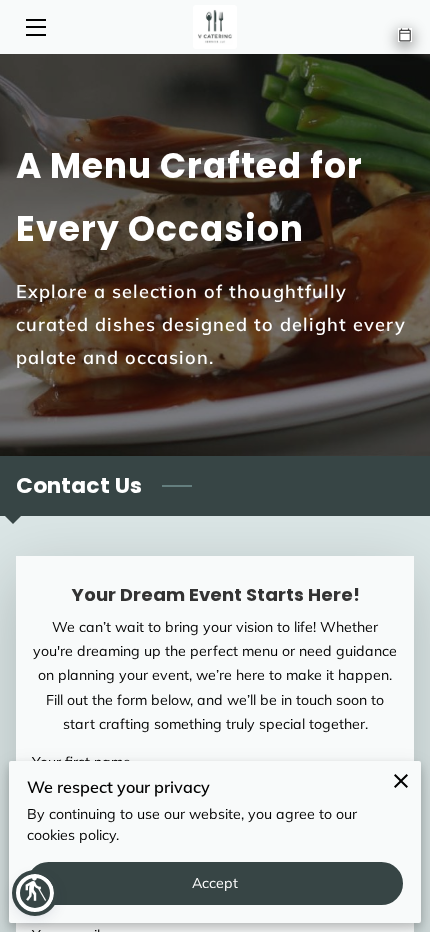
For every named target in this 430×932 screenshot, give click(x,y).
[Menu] (34, 27)
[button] (35, 893)
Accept (215, 883)
